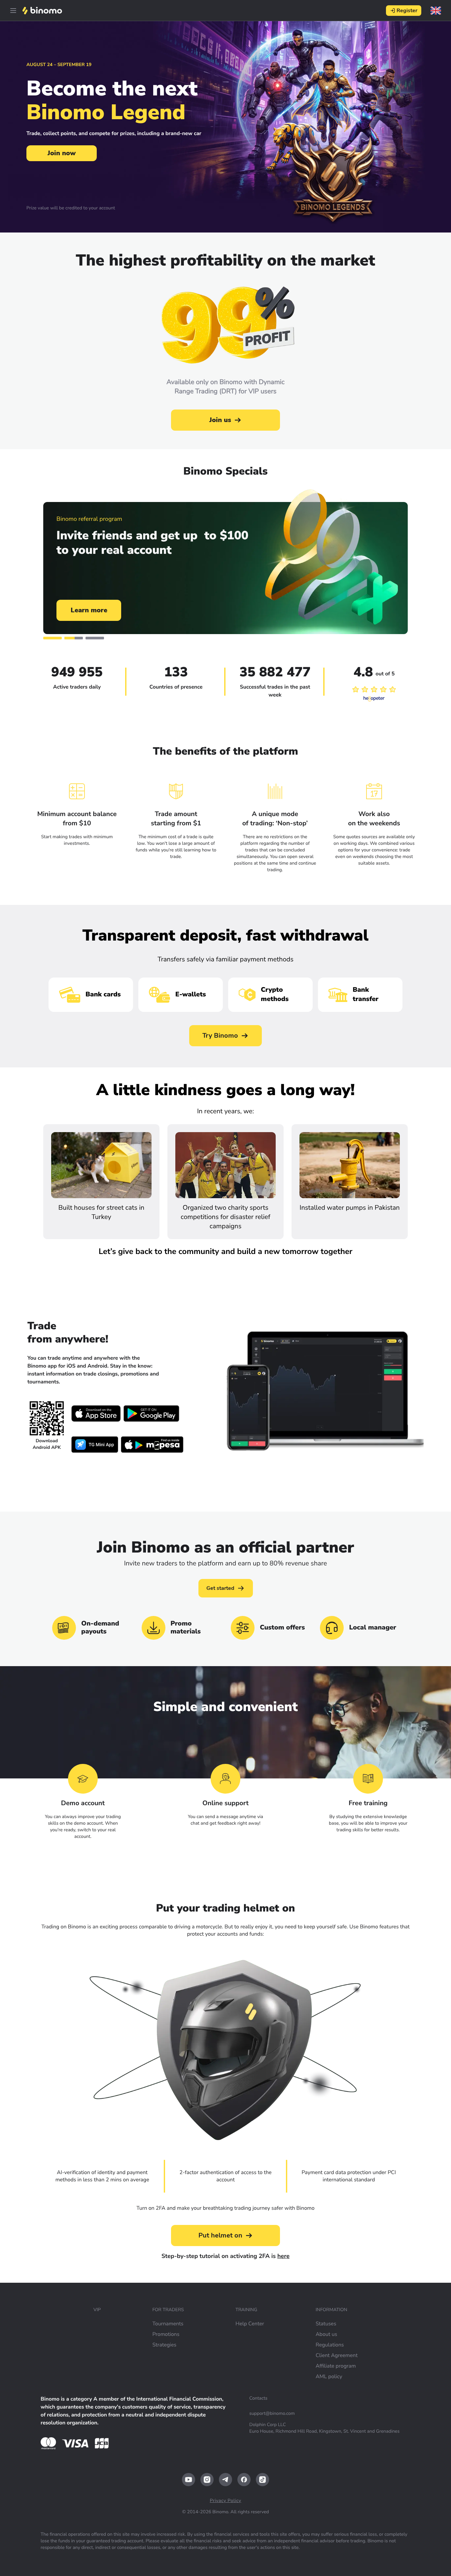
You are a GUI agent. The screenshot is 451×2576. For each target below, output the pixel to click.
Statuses (326, 2324)
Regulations (330, 2345)
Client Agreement (337, 2355)
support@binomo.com (272, 2413)
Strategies (164, 2345)
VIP (97, 2310)
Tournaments (168, 2324)
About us (326, 2334)
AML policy (329, 2377)
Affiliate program (336, 2366)
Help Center (250, 2324)
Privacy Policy (225, 2501)
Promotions (166, 2334)
